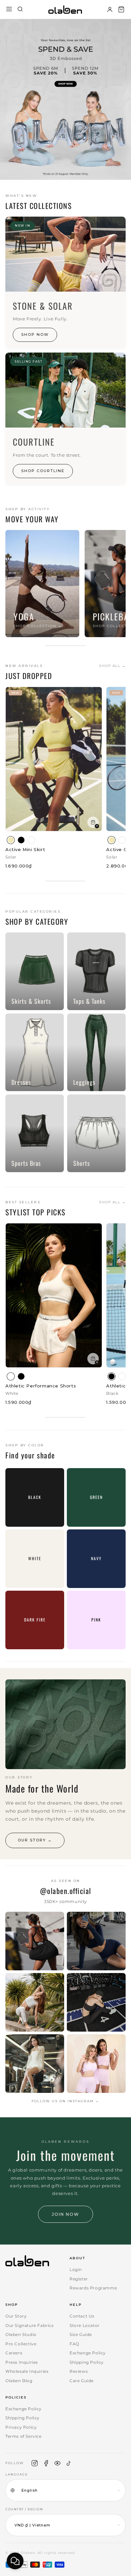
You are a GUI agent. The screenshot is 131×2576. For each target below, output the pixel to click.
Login (76, 2269)
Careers (14, 2353)
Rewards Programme (93, 2288)
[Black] (21, 840)
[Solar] (11, 840)
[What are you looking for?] (20, 10)
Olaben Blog (19, 2381)
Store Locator (85, 2325)
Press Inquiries (22, 2362)
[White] (31, 840)
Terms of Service (24, 2436)
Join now (65, 2214)
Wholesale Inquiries (27, 2371)
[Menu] (9, 10)
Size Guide (81, 2334)
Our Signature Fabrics (30, 2325)
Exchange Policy (88, 2353)
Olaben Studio (21, 2334)
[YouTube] (57, 2463)
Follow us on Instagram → (65, 2101)
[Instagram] (35, 2463)
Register (79, 2279)
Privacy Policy (21, 2427)
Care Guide (82, 2381)
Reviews (79, 2371)
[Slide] (65, 99)
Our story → (35, 1840)
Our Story (16, 2316)
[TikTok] (69, 2463)
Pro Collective (21, 2344)
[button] (121, 9)
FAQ (74, 2344)
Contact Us (82, 2316)
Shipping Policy (87, 2362)
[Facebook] (46, 2463)
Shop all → (112, 666)
